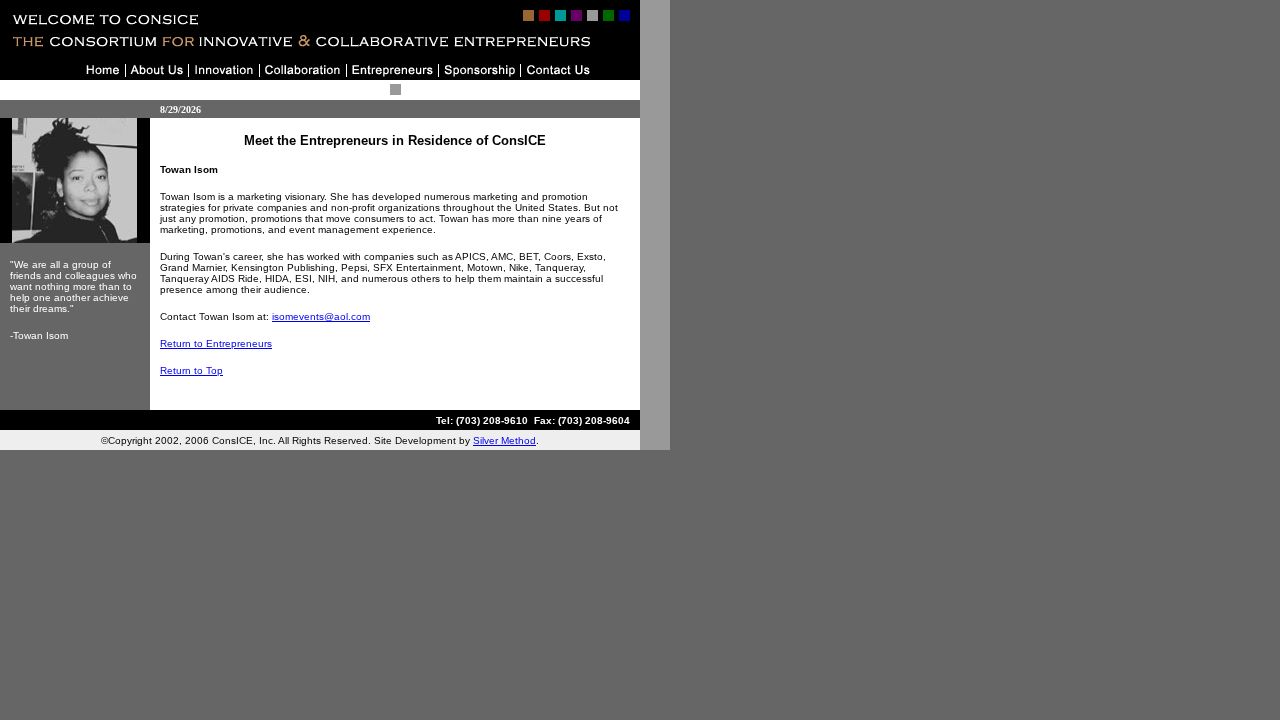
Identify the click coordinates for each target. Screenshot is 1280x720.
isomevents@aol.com (321, 316)
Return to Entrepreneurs (216, 343)
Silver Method (504, 440)
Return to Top (191, 370)
